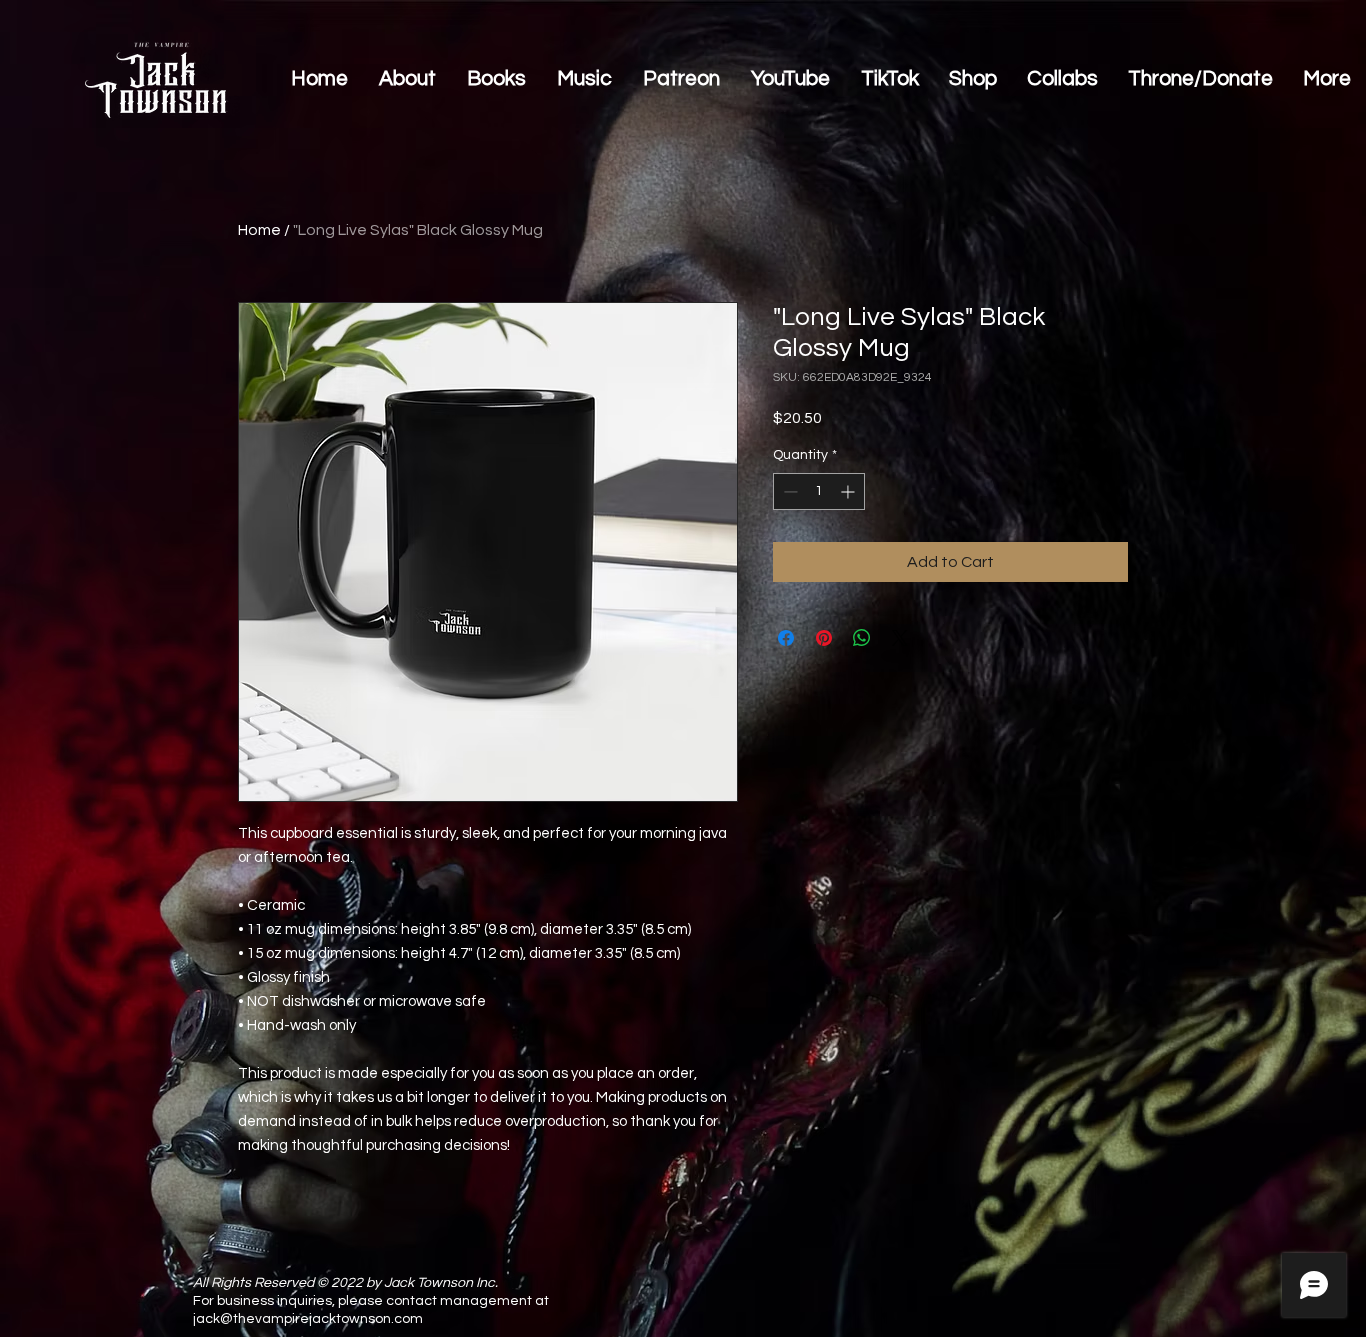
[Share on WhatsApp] (862, 638)
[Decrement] (788, 491)
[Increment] (849, 491)
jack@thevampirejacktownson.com (308, 1319)
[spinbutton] (819, 491)
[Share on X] (900, 638)
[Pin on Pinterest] (824, 638)
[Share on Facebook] (786, 638)
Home (259, 230)
